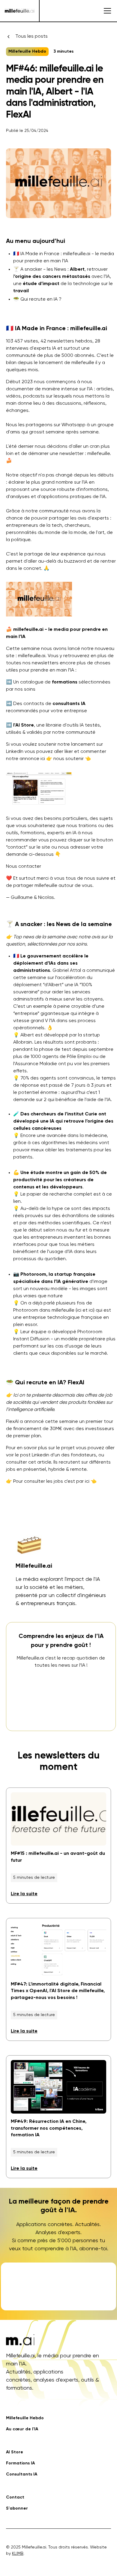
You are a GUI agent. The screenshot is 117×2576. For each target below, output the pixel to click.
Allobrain (23, 1042)
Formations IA (20, 2463)
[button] (106, 11)
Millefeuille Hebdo (25, 2418)
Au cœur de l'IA (22, 2429)
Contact (15, 2497)
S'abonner (17, 2508)
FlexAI (12, 1422)
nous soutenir (69, 759)
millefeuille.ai (32, 656)
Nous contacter (24, 867)
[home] (19, 11)
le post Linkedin (32, 1455)
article (44, 1462)
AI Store (15, 2452)
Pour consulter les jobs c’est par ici (51, 1482)
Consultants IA (22, 2474)
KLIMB (18, 2554)
